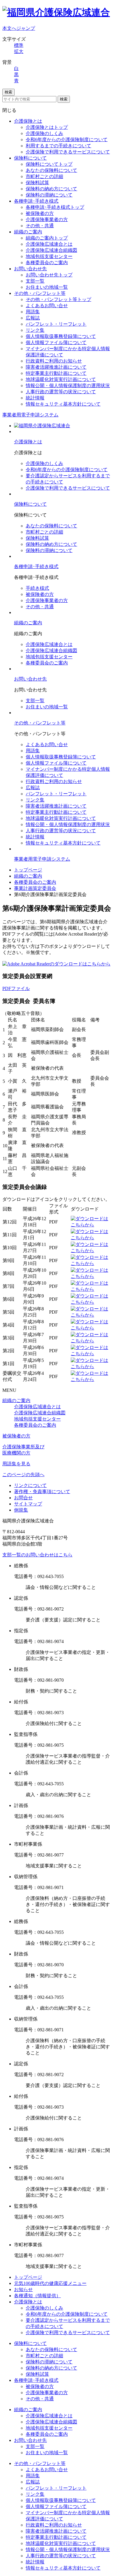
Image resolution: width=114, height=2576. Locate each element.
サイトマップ (28, 1504)
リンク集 (35, 330)
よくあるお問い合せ (47, 306)
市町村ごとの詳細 (44, 176)
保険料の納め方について (51, 189)
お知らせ (23, 2289)
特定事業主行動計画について (56, 373)
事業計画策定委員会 (35, 888)
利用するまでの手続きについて (58, 146)
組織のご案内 (28, 232)
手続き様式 (37, 588)
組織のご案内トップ (47, 238)
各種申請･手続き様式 (36, 201)
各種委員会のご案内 (47, 263)
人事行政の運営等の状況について (61, 392)
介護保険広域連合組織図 (51, 250)
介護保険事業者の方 (47, 219)
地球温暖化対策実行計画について (61, 379)
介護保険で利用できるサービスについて (68, 152)
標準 (19, 45)
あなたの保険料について (51, 170)
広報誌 (33, 318)
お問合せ (23, 1498)
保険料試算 (37, 183)
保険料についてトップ (49, 164)
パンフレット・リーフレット (56, 324)
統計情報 (35, 398)
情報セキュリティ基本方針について (63, 404)
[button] (23, 1475)
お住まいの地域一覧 (47, 287)
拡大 (19, 51)
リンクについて (30, 1485)
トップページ (28, 870)
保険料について (30, 158)
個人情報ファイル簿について (56, 342)
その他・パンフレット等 (40, 293)
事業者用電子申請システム (30, 415)
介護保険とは (28, 121)
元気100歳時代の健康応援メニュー (50, 2283)
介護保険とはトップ (47, 127)
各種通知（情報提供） (37, 2296)
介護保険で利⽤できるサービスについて (68, 488)
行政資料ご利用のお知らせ (54, 361)
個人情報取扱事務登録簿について (61, 336)
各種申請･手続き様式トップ (55, 207)
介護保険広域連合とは (49, 244)
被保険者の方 (40, 213)
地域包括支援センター (49, 256)
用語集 (33, 312)
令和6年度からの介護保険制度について (67, 140)
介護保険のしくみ (44, 133)
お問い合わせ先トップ (49, 275)
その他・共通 (40, 226)
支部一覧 (35, 281)
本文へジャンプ (19, 28)
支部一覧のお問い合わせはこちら (37, 1555)
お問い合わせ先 (30, 269)
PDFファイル (16, 988)
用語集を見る (16, 1464)
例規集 (21, 1510)
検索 (8, 92)
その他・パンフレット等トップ (58, 299)
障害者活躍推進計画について (56, 367)
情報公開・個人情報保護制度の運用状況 (68, 386)
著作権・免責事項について (42, 1492)
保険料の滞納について (49, 195)
